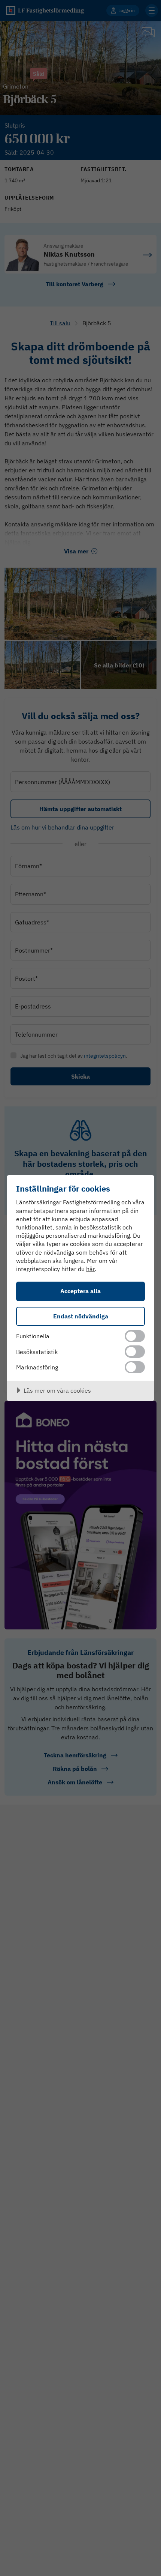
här (90, 1269)
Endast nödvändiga (81, 1316)
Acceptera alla (80, 1291)
